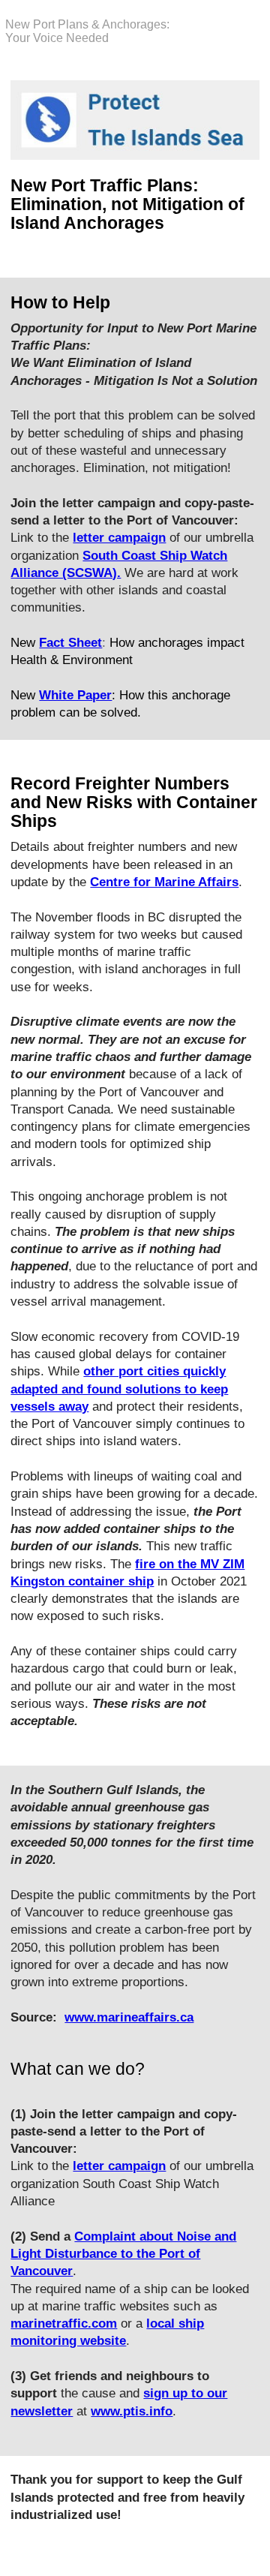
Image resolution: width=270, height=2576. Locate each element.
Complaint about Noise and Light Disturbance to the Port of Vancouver (123, 2254)
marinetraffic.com (64, 2324)
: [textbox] (134, 521)
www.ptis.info (132, 2411)
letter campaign (119, 2166)
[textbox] (135, 218)
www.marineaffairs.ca (129, 2017)
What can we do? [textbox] (78, 2069)
